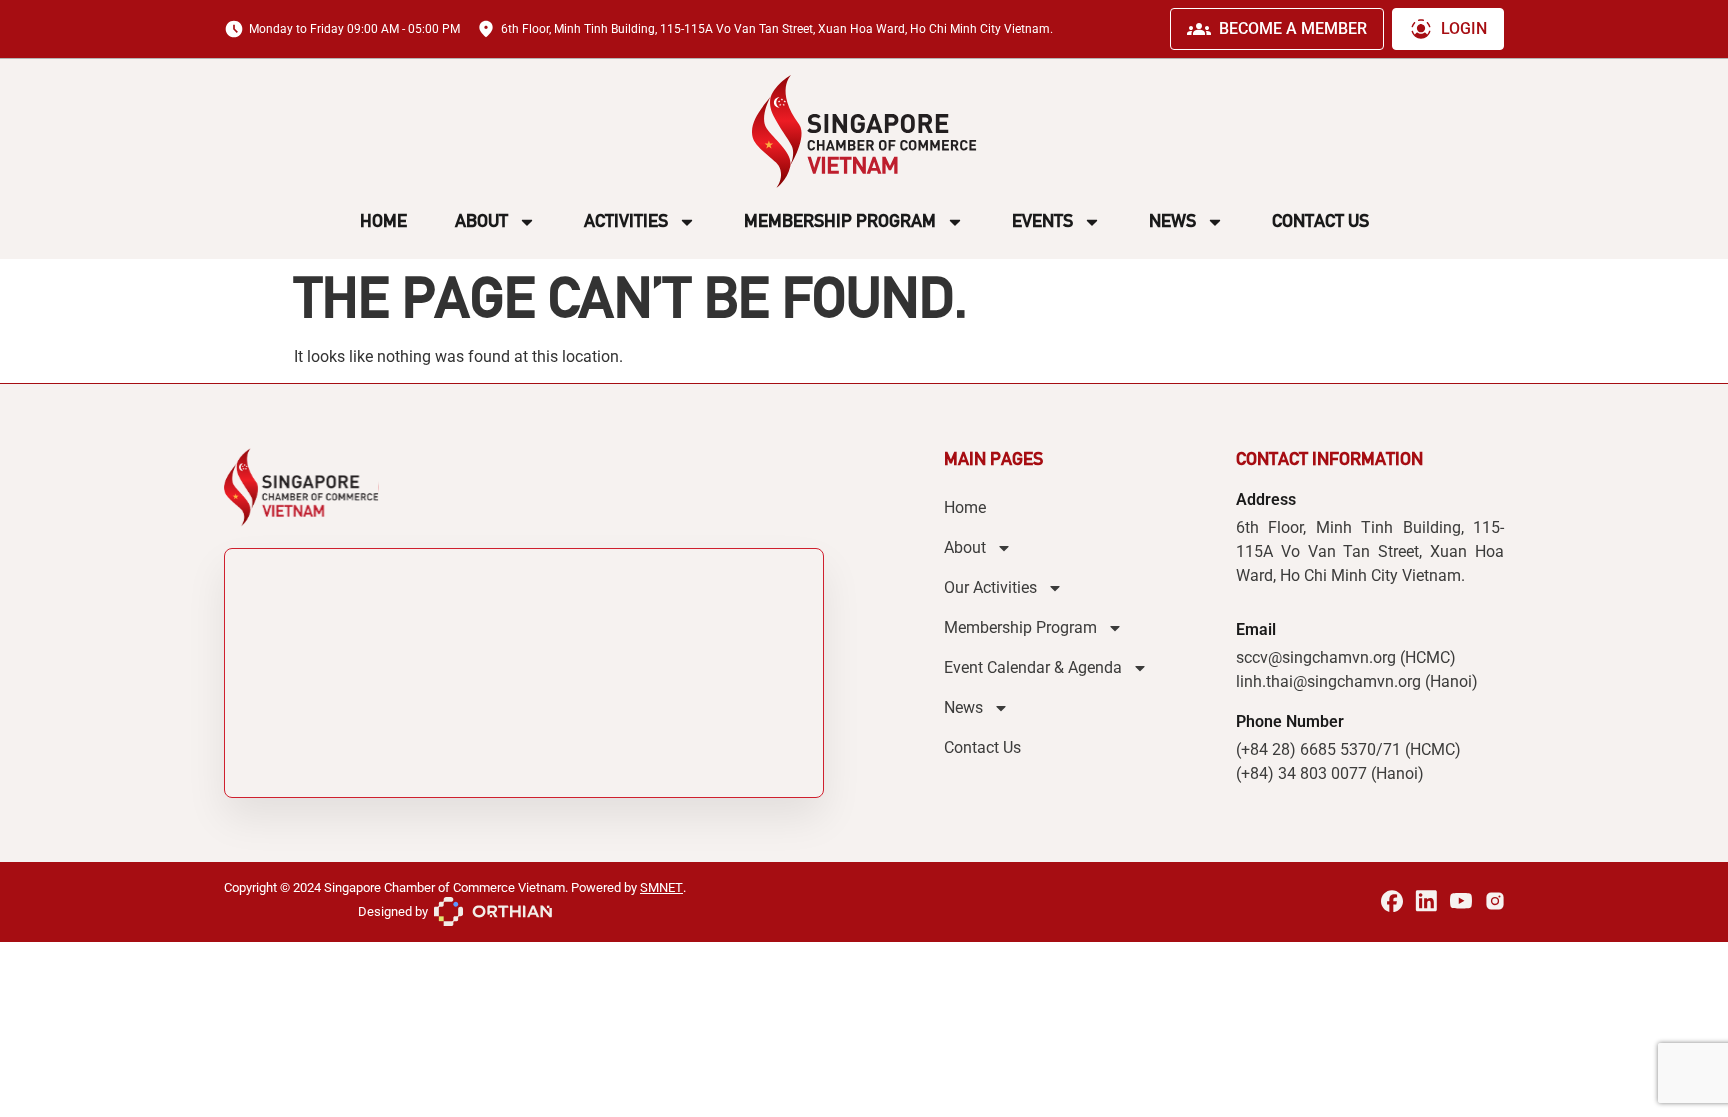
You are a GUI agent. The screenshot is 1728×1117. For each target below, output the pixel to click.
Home (383, 221)
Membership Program (840, 221)
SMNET (661, 887)
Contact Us (1320, 221)
